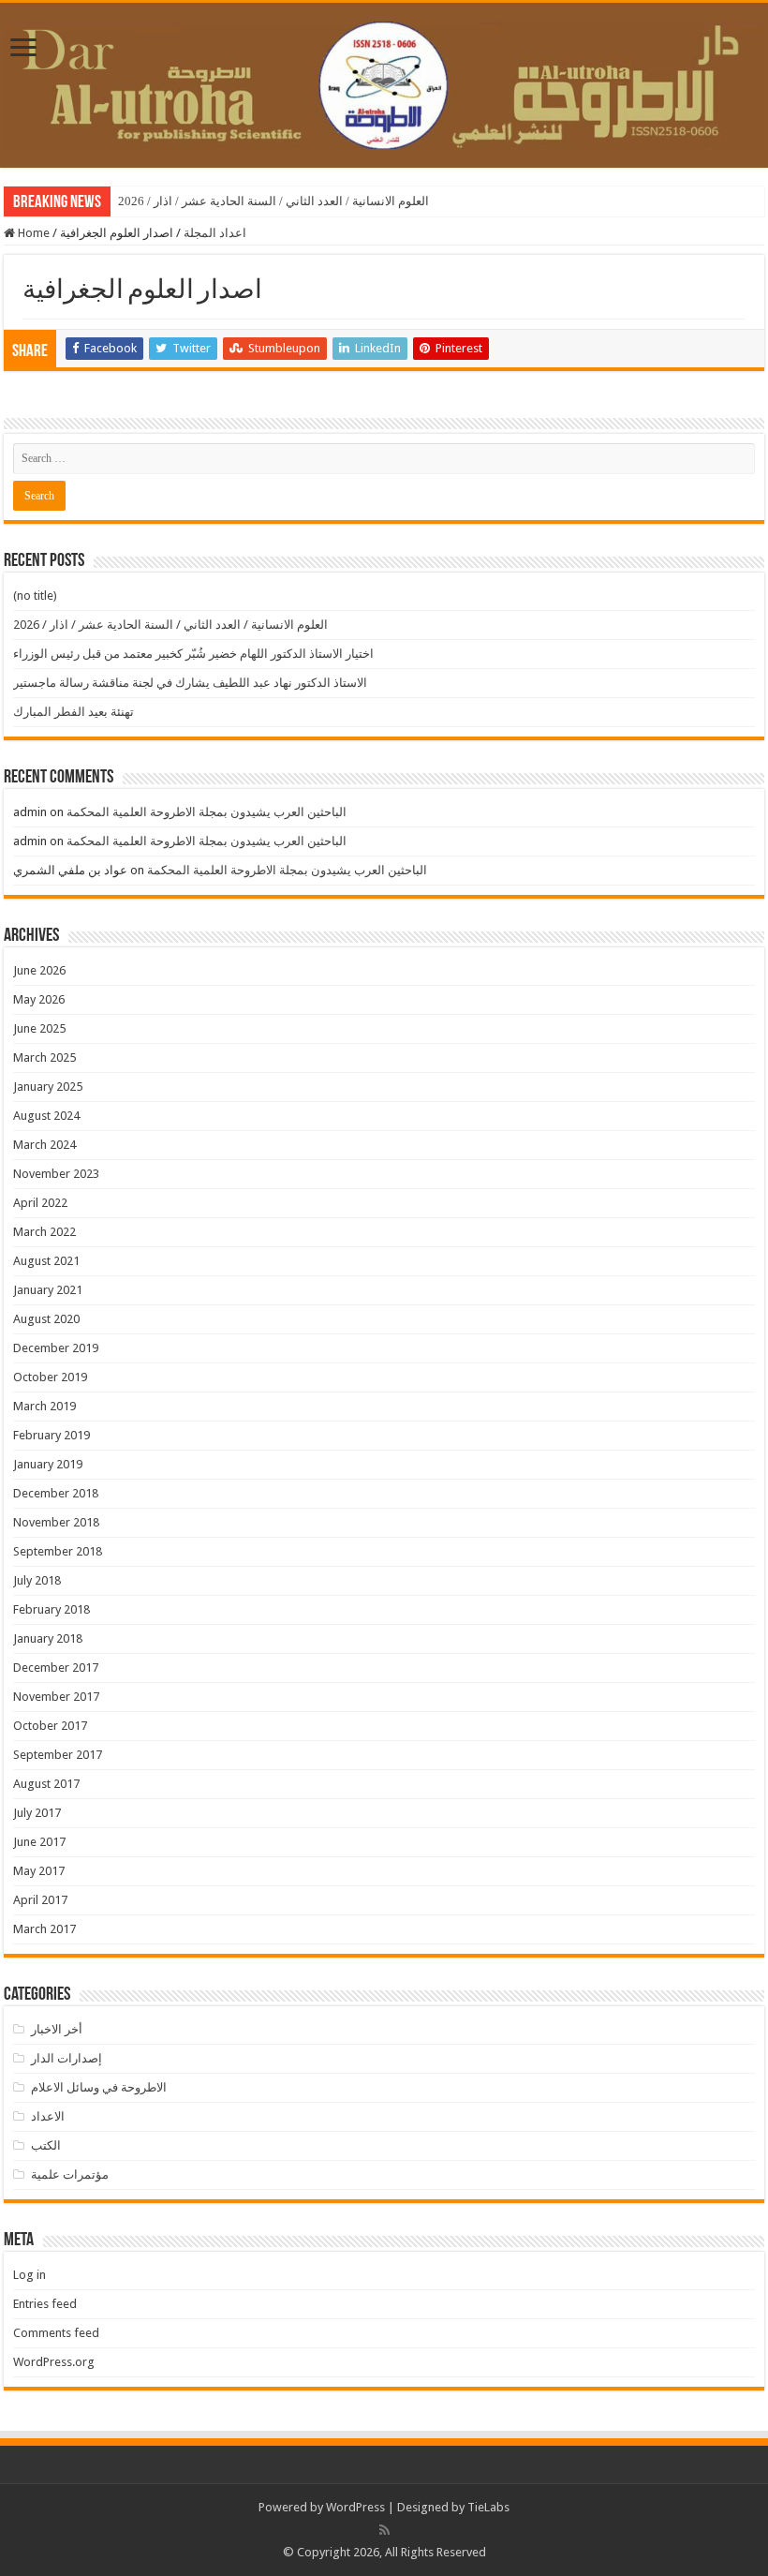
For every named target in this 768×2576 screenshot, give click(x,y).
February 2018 (52, 1609)
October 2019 (50, 1377)
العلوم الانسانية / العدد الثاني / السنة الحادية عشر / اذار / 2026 (273, 201)
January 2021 (48, 1290)
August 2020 (46, 1319)
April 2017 (40, 1900)
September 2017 (58, 1755)
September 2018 (58, 1551)
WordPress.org (54, 2362)
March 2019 (44, 1406)
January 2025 (48, 1087)
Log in (30, 2275)
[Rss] (384, 2530)
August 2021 (46, 1261)
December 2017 (56, 1668)
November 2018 (56, 1522)
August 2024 (46, 1116)
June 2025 (39, 1028)
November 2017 (56, 1697)
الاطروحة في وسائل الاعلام (99, 2087)
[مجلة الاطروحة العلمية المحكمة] (384, 82)
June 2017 (39, 1842)
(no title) (35, 596)
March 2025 (44, 1057)
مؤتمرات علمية (70, 2174)
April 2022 (40, 1203)
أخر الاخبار (57, 2029)
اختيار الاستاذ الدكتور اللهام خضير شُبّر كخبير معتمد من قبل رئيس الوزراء (193, 654)
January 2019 (48, 1464)
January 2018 (48, 1638)
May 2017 (39, 1871)
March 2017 (44, 1929)
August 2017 (46, 1784)
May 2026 (39, 999)
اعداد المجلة (215, 233)
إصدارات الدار (66, 2058)
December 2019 (56, 1348)
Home (32, 233)
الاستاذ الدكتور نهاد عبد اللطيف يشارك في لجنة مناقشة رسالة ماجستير (190, 683)
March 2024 (44, 1145)
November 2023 (56, 1174)
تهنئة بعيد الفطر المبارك (74, 712)
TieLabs (488, 2507)
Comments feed (56, 2333)
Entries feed (45, 2304)
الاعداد (48, 2116)
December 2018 (56, 1493)
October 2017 (50, 1726)
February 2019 (52, 1435)
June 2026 (39, 970)
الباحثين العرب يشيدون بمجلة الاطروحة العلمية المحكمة (207, 812)
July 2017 (37, 1813)
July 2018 (37, 1580)
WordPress (355, 2507)
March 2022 (44, 1232)
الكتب (46, 2145)
